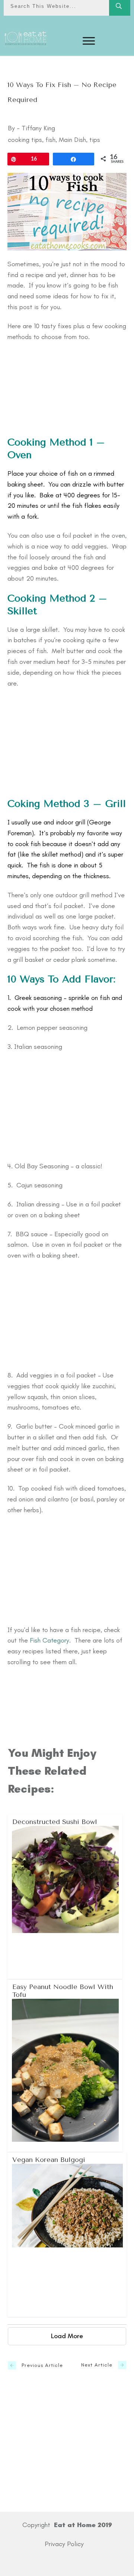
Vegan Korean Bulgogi (67, 2234)
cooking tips (25, 140)
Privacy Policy (64, 2544)
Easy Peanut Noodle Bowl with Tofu (65, 2065)
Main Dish (72, 140)
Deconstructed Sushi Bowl (65, 1896)
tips (95, 140)
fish (50, 140)
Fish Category (50, 1640)
